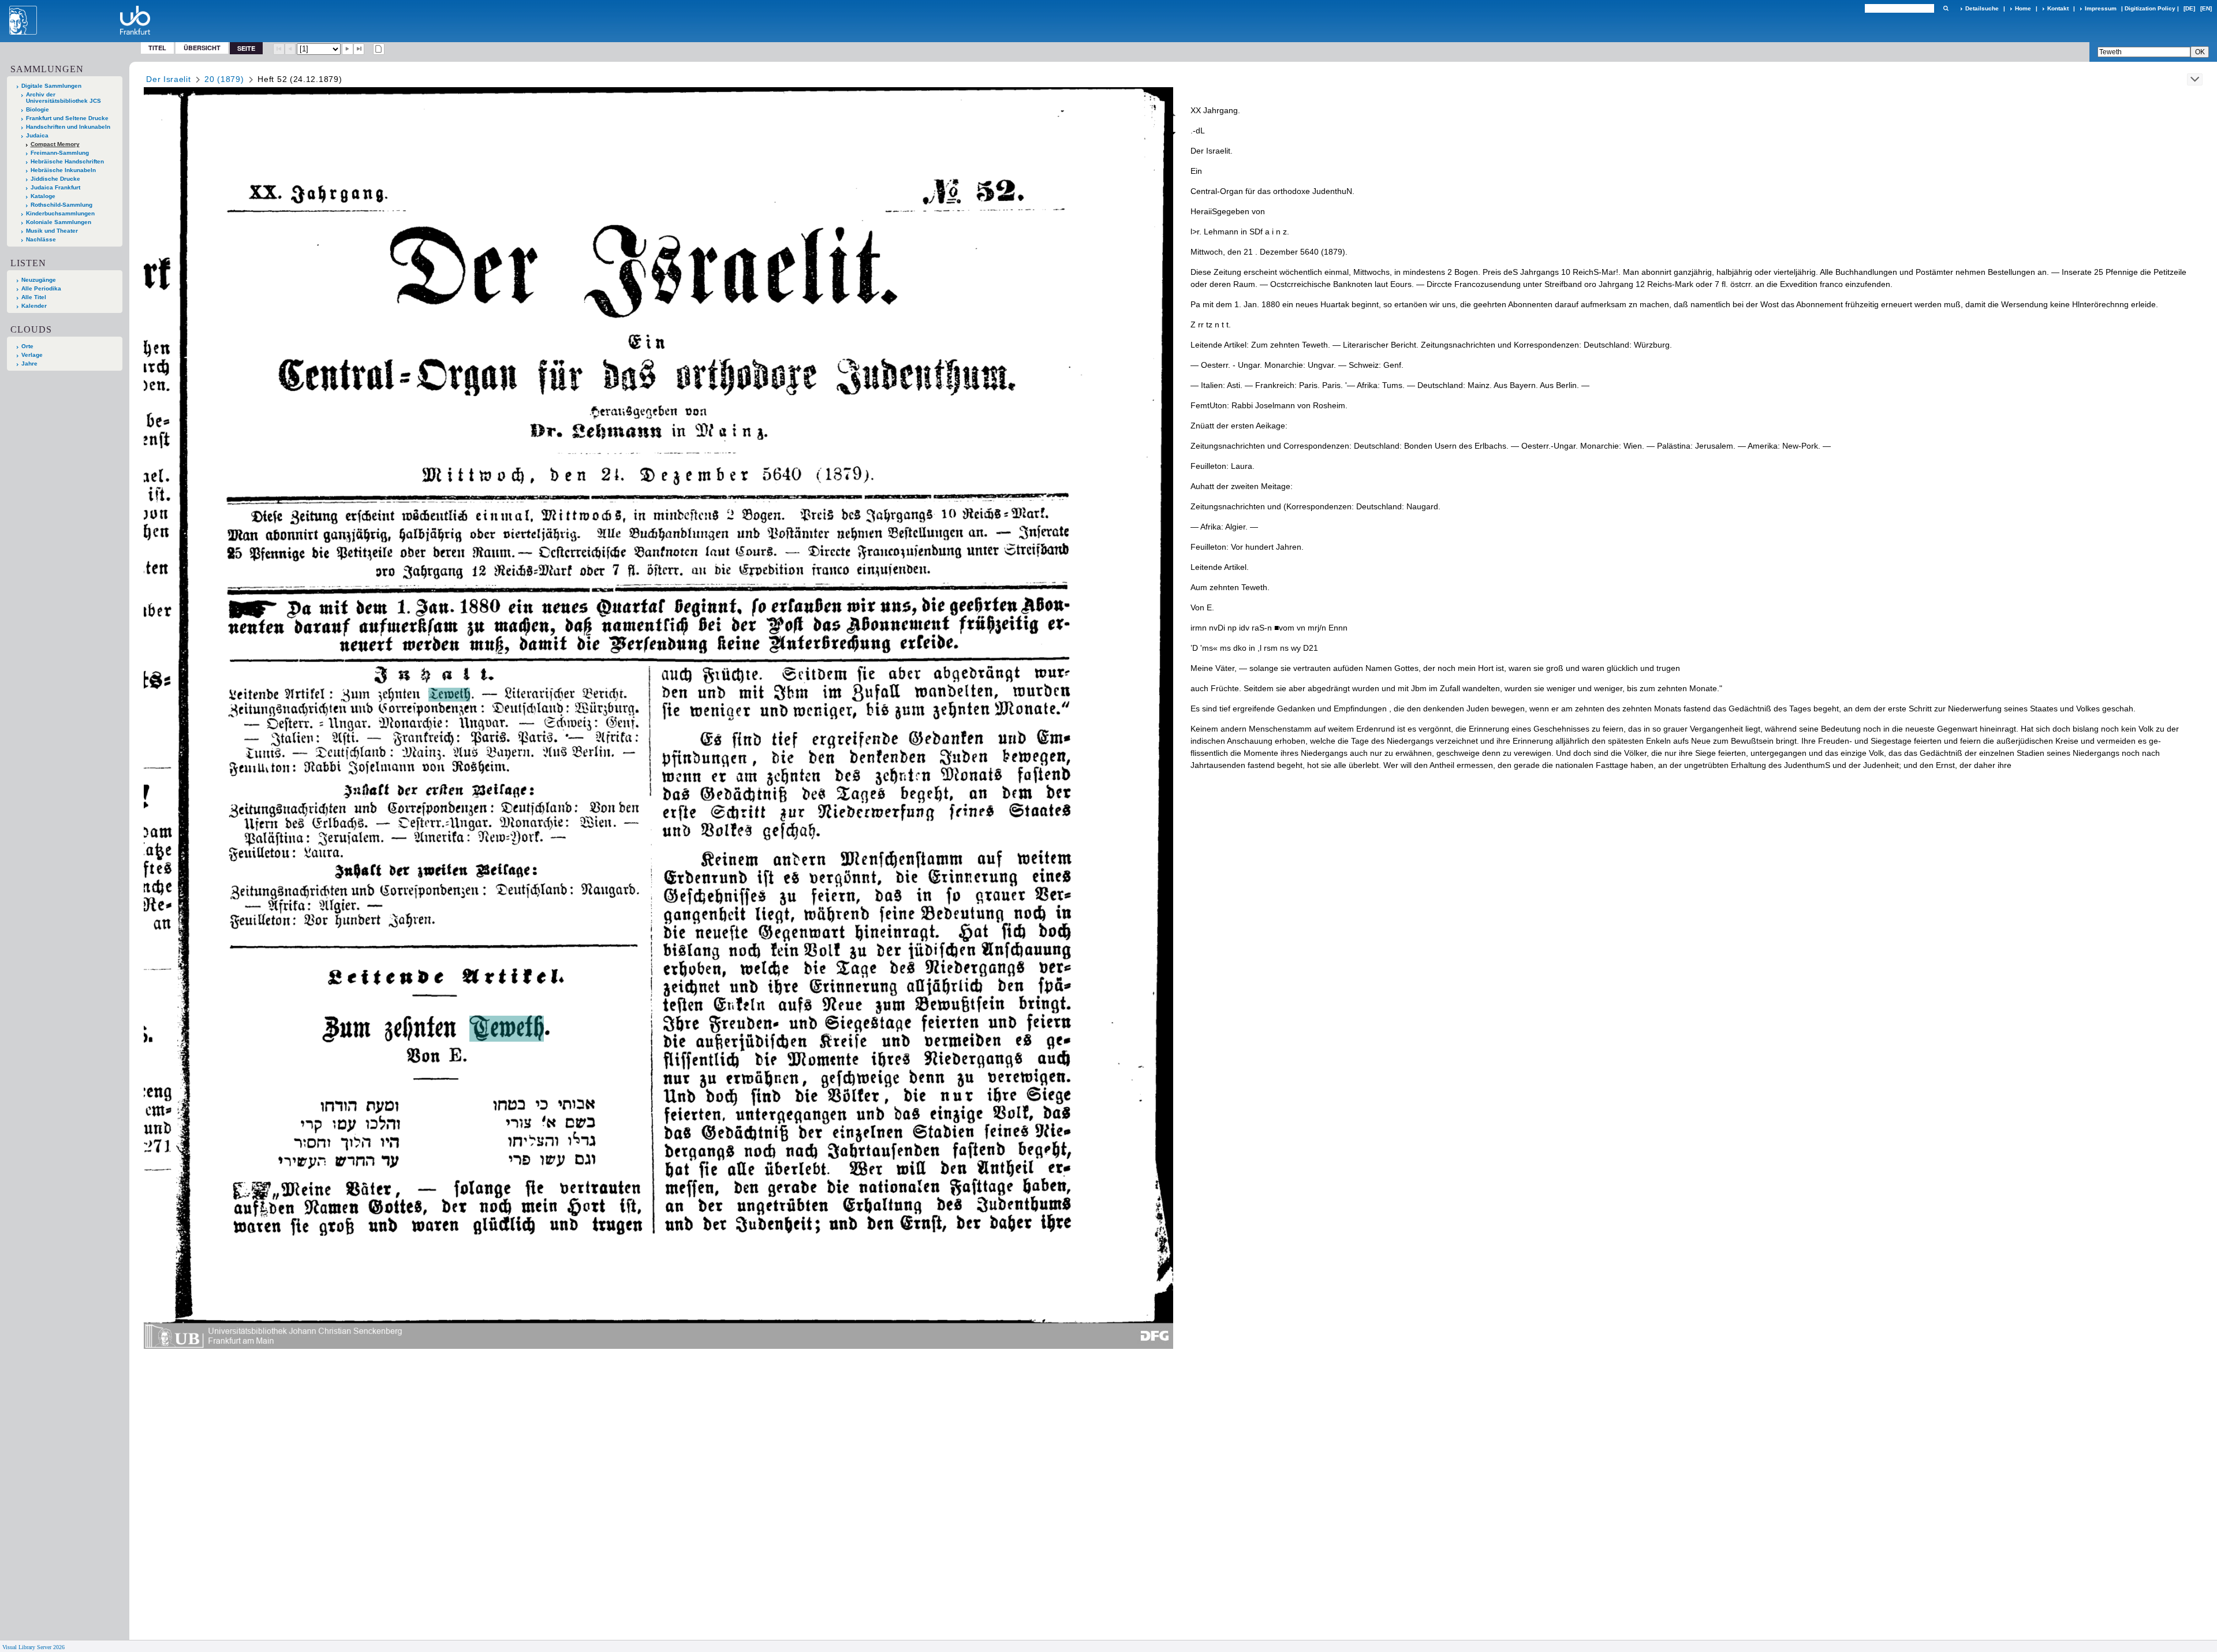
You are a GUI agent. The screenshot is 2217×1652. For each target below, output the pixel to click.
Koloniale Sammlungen (59, 222)
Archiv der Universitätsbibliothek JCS (64, 98)
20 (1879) (224, 79)
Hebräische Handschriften (67, 161)
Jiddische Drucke (55, 179)
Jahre (29, 363)
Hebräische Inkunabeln (63, 170)
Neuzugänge (39, 280)
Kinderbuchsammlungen (60, 213)
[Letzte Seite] (359, 49)
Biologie (38, 109)
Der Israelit (168, 79)
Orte (27, 346)
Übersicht (202, 48)
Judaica (37, 135)
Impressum (2101, 8)
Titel (157, 48)
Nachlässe (41, 239)
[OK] (1946, 8)
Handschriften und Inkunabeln (68, 127)
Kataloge (43, 196)
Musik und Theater (52, 231)
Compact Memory (55, 144)
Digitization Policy (2150, 8)
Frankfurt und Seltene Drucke (67, 118)
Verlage (32, 355)
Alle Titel (34, 297)
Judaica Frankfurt (55, 187)
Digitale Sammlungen (51, 86)
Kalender (34, 306)
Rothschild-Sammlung (61, 205)
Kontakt (2058, 8)
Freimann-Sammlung (60, 153)
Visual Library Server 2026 (33, 1647)
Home (2023, 8)
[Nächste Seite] (348, 49)
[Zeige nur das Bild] (379, 49)
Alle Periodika (41, 288)
